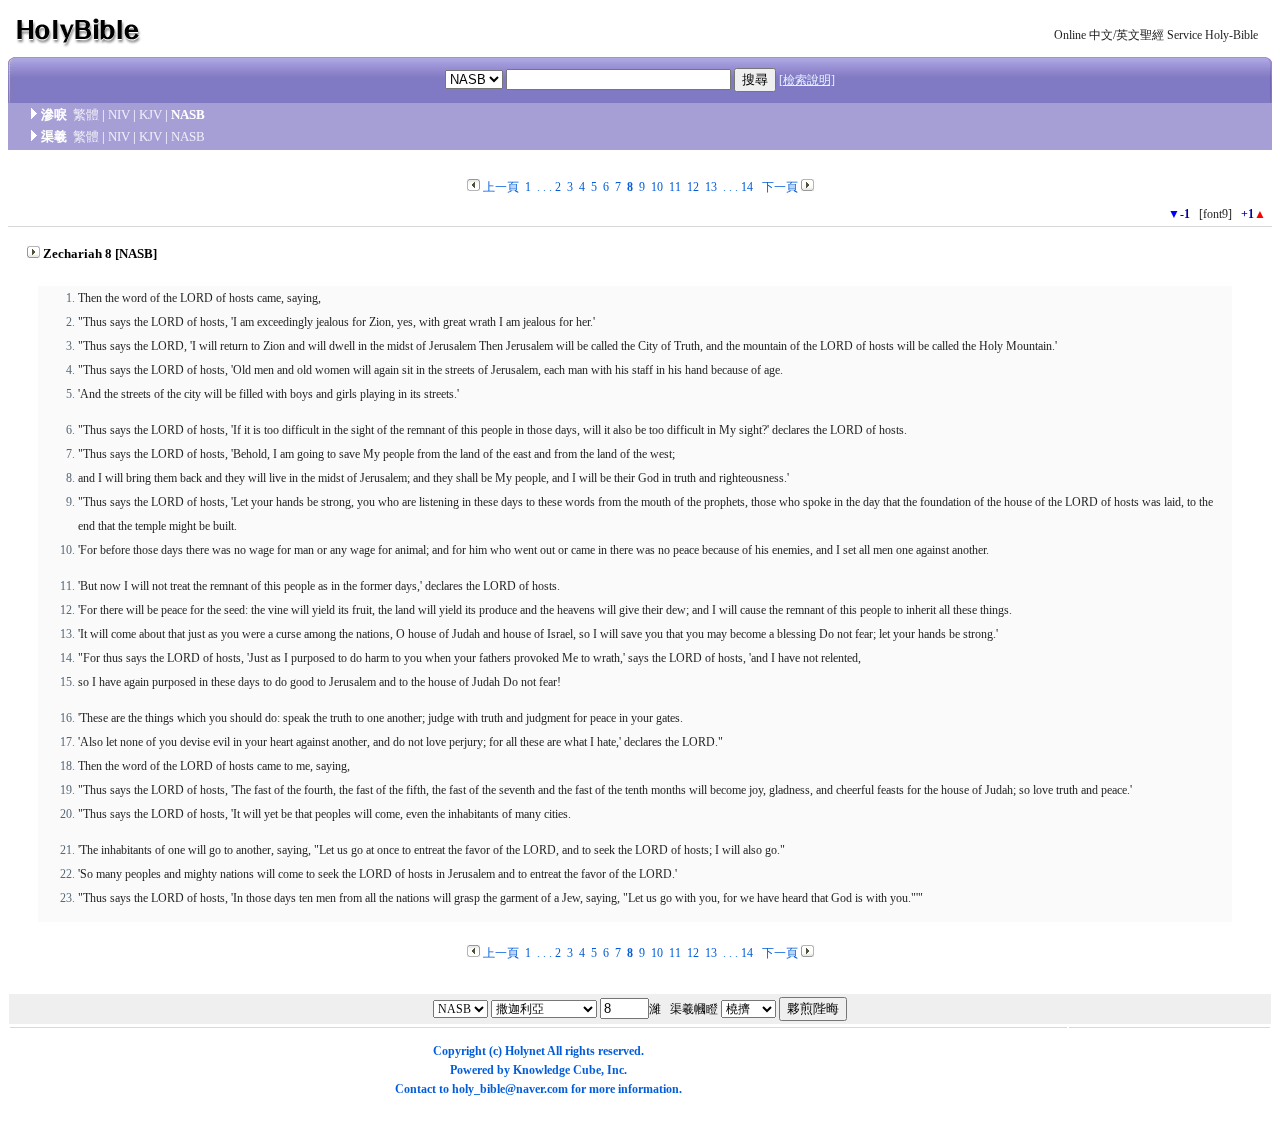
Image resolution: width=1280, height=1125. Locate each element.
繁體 (86, 114)
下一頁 (780, 187)
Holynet (525, 1051)
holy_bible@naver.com (510, 1089)
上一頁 (501, 187)
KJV (150, 114)
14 (747, 187)
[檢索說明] (807, 80)
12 (693, 187)
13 (711, 187)
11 (675, 187)
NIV (119, 114)
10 (657, 187)
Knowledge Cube (557, 1070)
